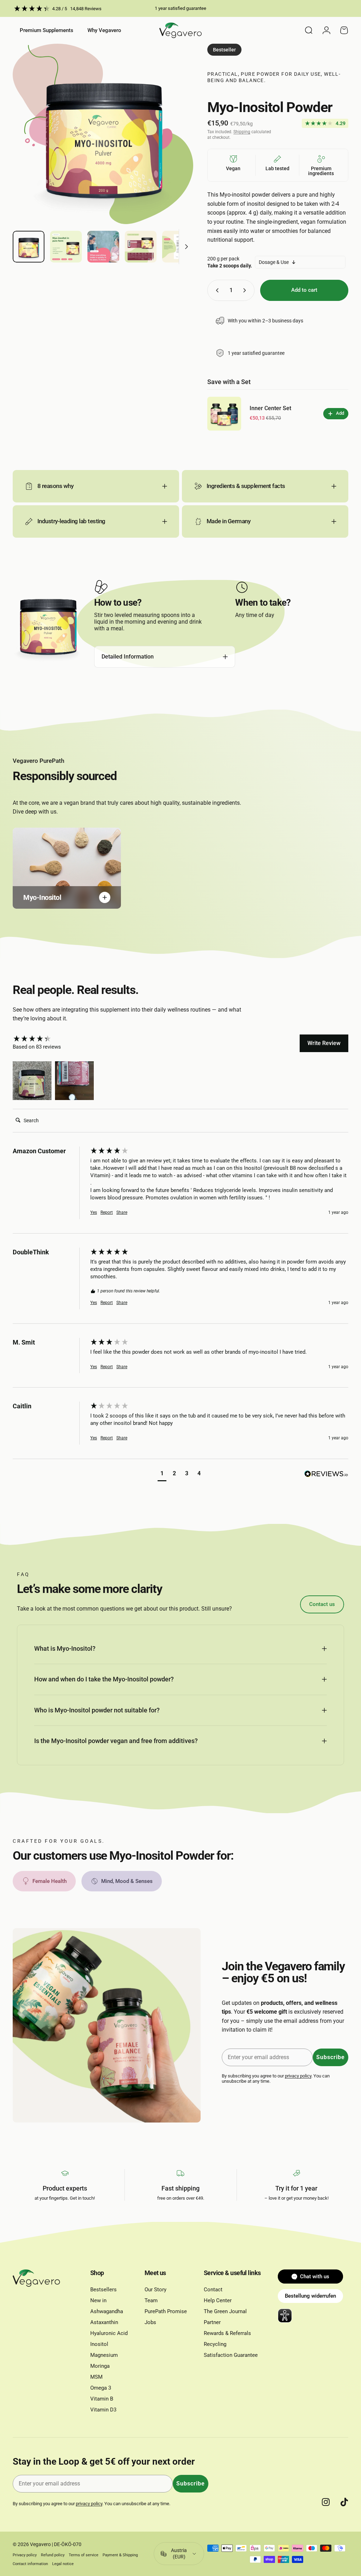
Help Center (218, 2300)
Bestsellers (103, 2290)
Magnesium (104, 2355)
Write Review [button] (324, 1043)
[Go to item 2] (66, 247)
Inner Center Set (270, 408)
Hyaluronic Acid (109, 2333)
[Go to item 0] (29, 247)
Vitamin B (102, 2399)
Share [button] (122, 1212)
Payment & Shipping (120, 2555)
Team (151, 2300)
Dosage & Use (274, 262)
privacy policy (298, 2076)
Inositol (99, 2344)
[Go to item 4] (141, 247)
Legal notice (63, 2564)
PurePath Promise (166, 2311)
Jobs (150, 2322)
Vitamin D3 (103, 2410)
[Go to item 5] (178, 247)
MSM (96, 2377)
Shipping (242, 132)
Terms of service (84, 2555)
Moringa (100, 2366)
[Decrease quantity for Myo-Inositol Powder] (216, 290)
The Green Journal (225, 2311)
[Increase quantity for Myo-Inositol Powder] (246, 290)
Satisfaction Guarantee (231, 2355)
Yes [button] (94, 1212)
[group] (50, 1039)
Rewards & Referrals (227, 2333)
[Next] (176, 146)
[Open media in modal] (103, 134)
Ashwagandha (107, 2311)
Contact (213, 2290)
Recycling (215, 2344)
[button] (32, 1081)
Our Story (155, 2290)
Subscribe (331, 2057)
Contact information (30, 2564)
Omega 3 (101, 2388)
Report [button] (107, 1212)
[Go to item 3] (103, 247)
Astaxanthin (104, 2322)
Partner (212, 2322)
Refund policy (53, 2555)
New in (98, 2300)
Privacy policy (25, 2555)
